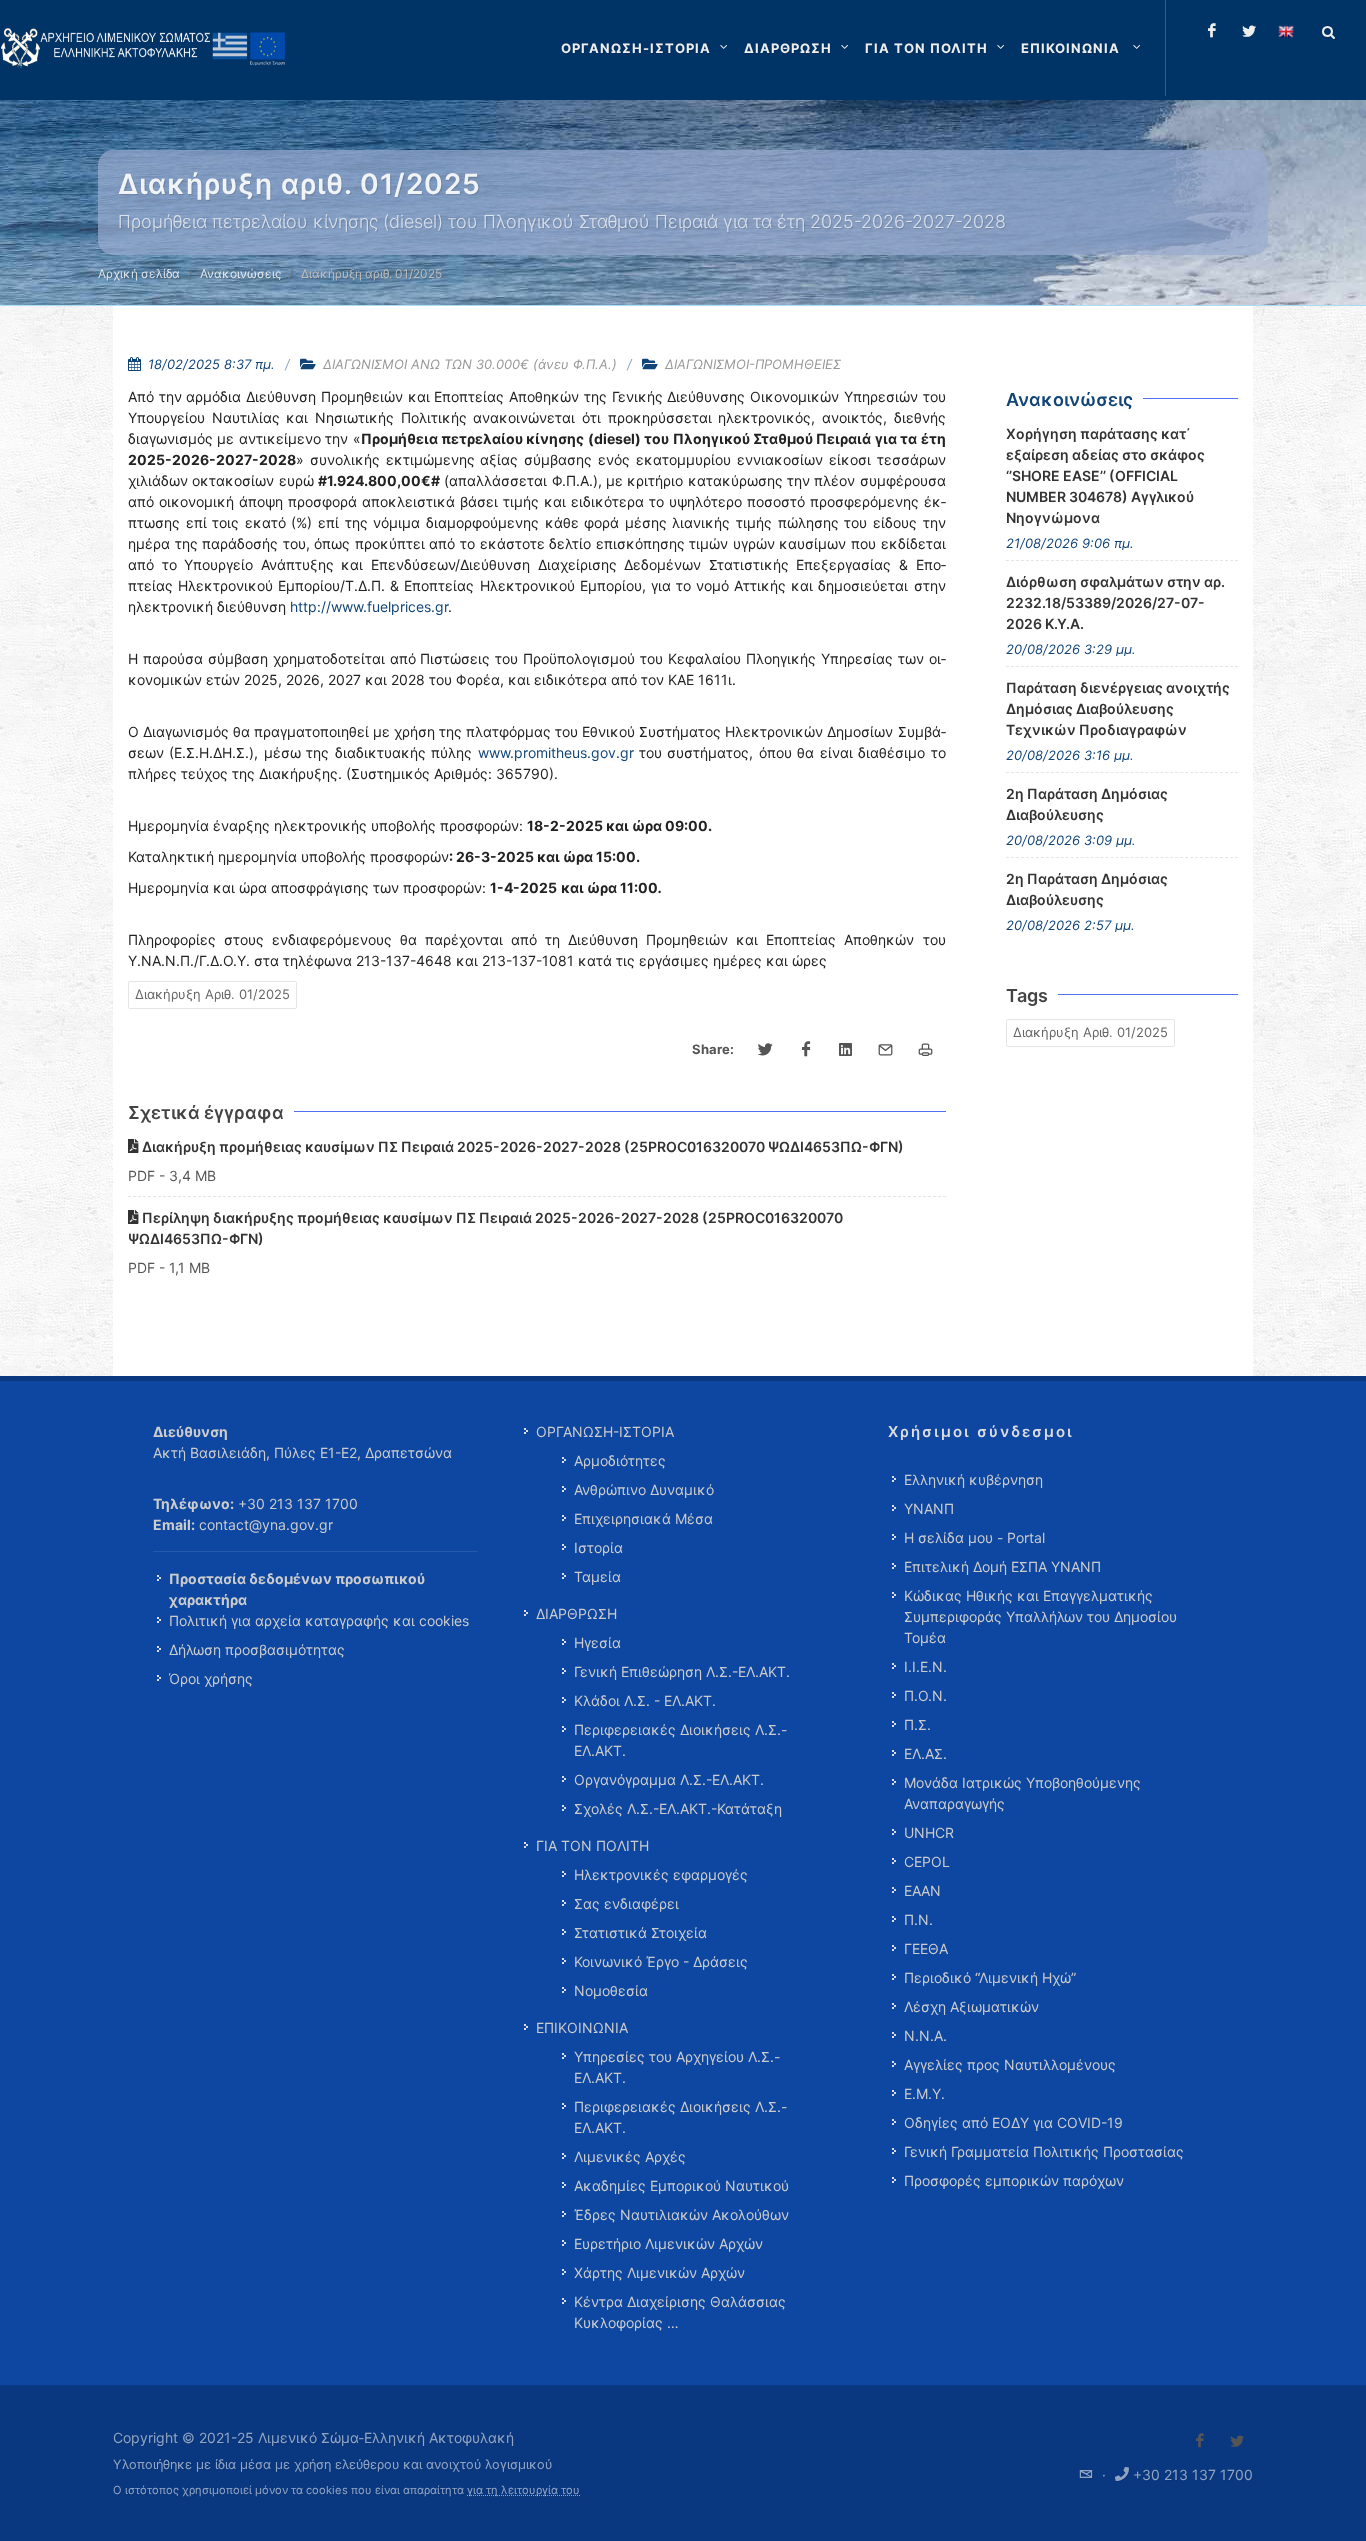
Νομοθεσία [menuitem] (611, 1990)
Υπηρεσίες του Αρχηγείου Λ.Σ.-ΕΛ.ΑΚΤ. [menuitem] (677, 2067)
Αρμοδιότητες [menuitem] (620, 1460)
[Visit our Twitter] (1237, 2441)
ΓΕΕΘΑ (926, 1948)
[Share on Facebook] (806, 1050)
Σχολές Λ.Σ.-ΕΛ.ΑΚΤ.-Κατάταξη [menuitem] (678, 1808)
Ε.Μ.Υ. (924, 2093)
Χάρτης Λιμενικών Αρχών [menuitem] (659, 2272)
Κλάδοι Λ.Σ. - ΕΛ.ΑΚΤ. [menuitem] (645, 1700)
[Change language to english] (1286, 31)
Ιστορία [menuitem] (598, 1547)
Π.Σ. (917, 1724)
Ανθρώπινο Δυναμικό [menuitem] (644, 1489)
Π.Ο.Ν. (925, 1695)
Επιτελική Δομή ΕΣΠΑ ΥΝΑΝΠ (1002, 1566)
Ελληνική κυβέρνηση (973, 1479)
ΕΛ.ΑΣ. (925, 1753)
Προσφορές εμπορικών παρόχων (1014, 2180)
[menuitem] (1083, 48)
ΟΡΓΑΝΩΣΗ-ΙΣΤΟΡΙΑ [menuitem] (605, 1431)
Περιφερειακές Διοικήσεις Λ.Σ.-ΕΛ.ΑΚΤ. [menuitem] (680, 1740)
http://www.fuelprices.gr (369, 606)
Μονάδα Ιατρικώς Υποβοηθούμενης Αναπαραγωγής (1022, 1793)
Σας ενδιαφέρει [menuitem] (626, 1903)
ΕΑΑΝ (922, 1890)
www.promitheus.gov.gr (556, 752)
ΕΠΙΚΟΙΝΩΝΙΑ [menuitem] (582, 2027)
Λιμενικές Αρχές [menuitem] (630, 2156)
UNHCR (929, 1832)
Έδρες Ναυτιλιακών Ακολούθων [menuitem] (681, 2214)
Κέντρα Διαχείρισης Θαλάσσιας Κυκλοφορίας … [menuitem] (680, 2312)
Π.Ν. (918, 1919)
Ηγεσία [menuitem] (597, 1642)
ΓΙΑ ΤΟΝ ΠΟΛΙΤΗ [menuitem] (592, 1845)
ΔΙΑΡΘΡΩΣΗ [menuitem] (576, 1613)
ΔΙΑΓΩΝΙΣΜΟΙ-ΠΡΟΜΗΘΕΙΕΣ (753, 364)
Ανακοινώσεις (240, 273)
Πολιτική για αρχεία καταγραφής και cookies (319, 1620)
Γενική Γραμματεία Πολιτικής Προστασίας (1044, 2151)
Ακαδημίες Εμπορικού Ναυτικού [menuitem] (681, 2185)
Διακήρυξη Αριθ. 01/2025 (212, 994)
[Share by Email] (886, 1050)
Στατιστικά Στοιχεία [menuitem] (640, 1932)
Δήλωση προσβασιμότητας (257, 1649)
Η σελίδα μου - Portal (974, 1537)
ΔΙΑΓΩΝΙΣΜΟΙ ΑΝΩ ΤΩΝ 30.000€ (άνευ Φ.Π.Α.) (470, 364)
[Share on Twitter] (766, 1050)
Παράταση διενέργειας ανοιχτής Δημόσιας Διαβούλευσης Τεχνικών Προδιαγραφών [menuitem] (1118, 708)
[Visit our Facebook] (1200, 2441)
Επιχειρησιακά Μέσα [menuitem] (643, 1518)
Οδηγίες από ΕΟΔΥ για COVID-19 (1013, 2122)
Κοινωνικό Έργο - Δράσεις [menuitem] (661, 1961)
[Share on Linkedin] (846, 1050)
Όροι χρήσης (211, 1678)
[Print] (926, 1050)
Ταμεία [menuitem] (597, 1576)
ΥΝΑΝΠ (929, 1508)
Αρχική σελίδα (139, 273)
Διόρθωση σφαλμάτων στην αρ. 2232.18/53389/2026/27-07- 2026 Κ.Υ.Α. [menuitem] (1115, 602)
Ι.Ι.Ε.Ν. (925, 1666)
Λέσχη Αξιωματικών (971, 2006)
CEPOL (927, 1861)
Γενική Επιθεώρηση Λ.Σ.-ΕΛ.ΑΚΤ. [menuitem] (682, 1671)
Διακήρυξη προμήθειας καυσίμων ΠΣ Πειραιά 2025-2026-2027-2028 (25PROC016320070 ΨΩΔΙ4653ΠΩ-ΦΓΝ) (521, 1146)
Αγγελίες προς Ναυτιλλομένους (1010, 2064)
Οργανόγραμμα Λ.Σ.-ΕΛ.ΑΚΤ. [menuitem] (669, 1779)
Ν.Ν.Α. (925, 2035)
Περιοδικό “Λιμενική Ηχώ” (990, 1977)
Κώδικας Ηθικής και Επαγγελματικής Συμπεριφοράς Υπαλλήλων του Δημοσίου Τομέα (1040, 1616)
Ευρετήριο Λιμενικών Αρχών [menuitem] (668, 2243)
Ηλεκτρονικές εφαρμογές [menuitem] (661, 1874)
